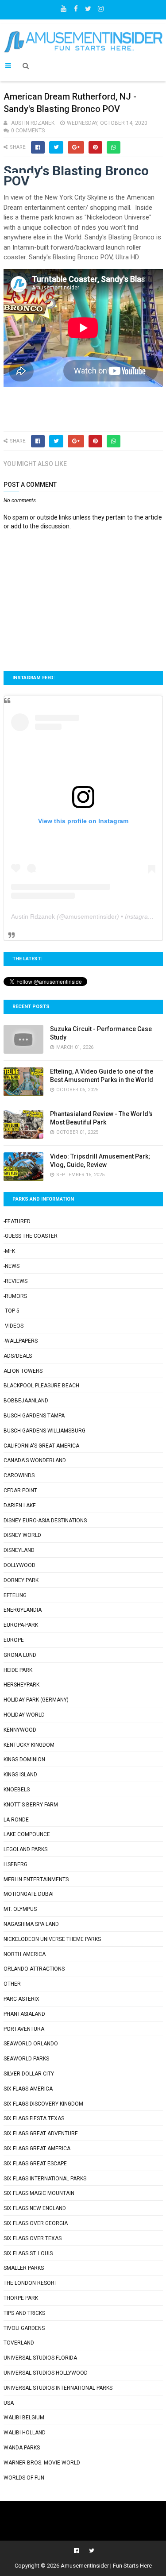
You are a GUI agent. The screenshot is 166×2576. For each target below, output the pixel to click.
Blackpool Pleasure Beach (41, 1386)
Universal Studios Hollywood (46, 2373)
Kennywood (20, 1730)
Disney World (22, 1535)
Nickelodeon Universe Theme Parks (52, 1939)
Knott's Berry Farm (31, 1805)
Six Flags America (28, 2089)
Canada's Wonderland (35, 1460)
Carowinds (19, 1475)
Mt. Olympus (20, 1909)
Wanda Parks (22, 2448)
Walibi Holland (25, 2433)
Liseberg (15, 1864)
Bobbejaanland (26, 1401)
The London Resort (31, 2283)
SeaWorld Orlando (31, 2044)
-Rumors (15, 1296)
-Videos (14, 1326)
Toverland (19, 2343)
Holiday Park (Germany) (36, 1700)
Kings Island (20, 1775)
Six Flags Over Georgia (36, 2223)
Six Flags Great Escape (35, 2164)
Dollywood (19, 1565)
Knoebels (17, 1790)
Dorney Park (21, 1580)
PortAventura (24, 2029)
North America (25, 1954)
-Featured (17, 1221)
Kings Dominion (24, 1760)
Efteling (15, 1595)
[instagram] (100, 7)
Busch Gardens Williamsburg (44, 1431)
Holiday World (24, 1715)
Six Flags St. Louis (28, 2253)
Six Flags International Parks (45, 2179)
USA (9, 2403)
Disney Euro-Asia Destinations (45, 1521)
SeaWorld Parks (26, 2059)
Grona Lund (20, 1655)
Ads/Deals (18, 1356)
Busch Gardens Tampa (34, 1416)
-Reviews (15, 1281)
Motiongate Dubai (29, 1894)
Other (12, 1984)
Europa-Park (21, 1625)
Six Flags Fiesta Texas (34, 2118)
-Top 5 (12, 1311)
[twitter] (88, 7)
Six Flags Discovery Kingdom (43, 2104)
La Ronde (16, 1820)
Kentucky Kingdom (29, 1745)
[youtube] (63, 7)
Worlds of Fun (24, 2478)
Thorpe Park (21, 2298)
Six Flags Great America (37, 2149)
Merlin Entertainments (36, 1879)
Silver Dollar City (29, 2074)
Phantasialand (24, 2014)
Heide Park (18, 1670)
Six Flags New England (35, 2208)
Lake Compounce (27, 1834)
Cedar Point (20, 1490)
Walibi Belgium (24, 2418)
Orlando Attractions (34, 1969)
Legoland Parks (25, 1849)
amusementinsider (91, 916)
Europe (14, 1640)
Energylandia (23, 1610)
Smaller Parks (24, 2268)
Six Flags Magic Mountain (39, 2193)
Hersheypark (21, 1685)
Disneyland (19, 1550)
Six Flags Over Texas (33, 2238)
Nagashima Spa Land (31, 1924)
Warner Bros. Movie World (42, 2463)
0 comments (28, 131)
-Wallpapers (21, 1341)
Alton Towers (23, 1371)
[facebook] (76, 7)
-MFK (9, 1251)
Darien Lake (20, 1506)
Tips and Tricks (24, 2313)
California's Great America (41, 1446)
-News (12, 1266)
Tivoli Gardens (24, 2328)
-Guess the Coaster (31, 1236)
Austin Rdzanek (33, 916)
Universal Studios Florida (40, 2358)
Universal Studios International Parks (58, 2388)
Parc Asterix (21, 1999)
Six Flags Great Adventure (41, 2133)
